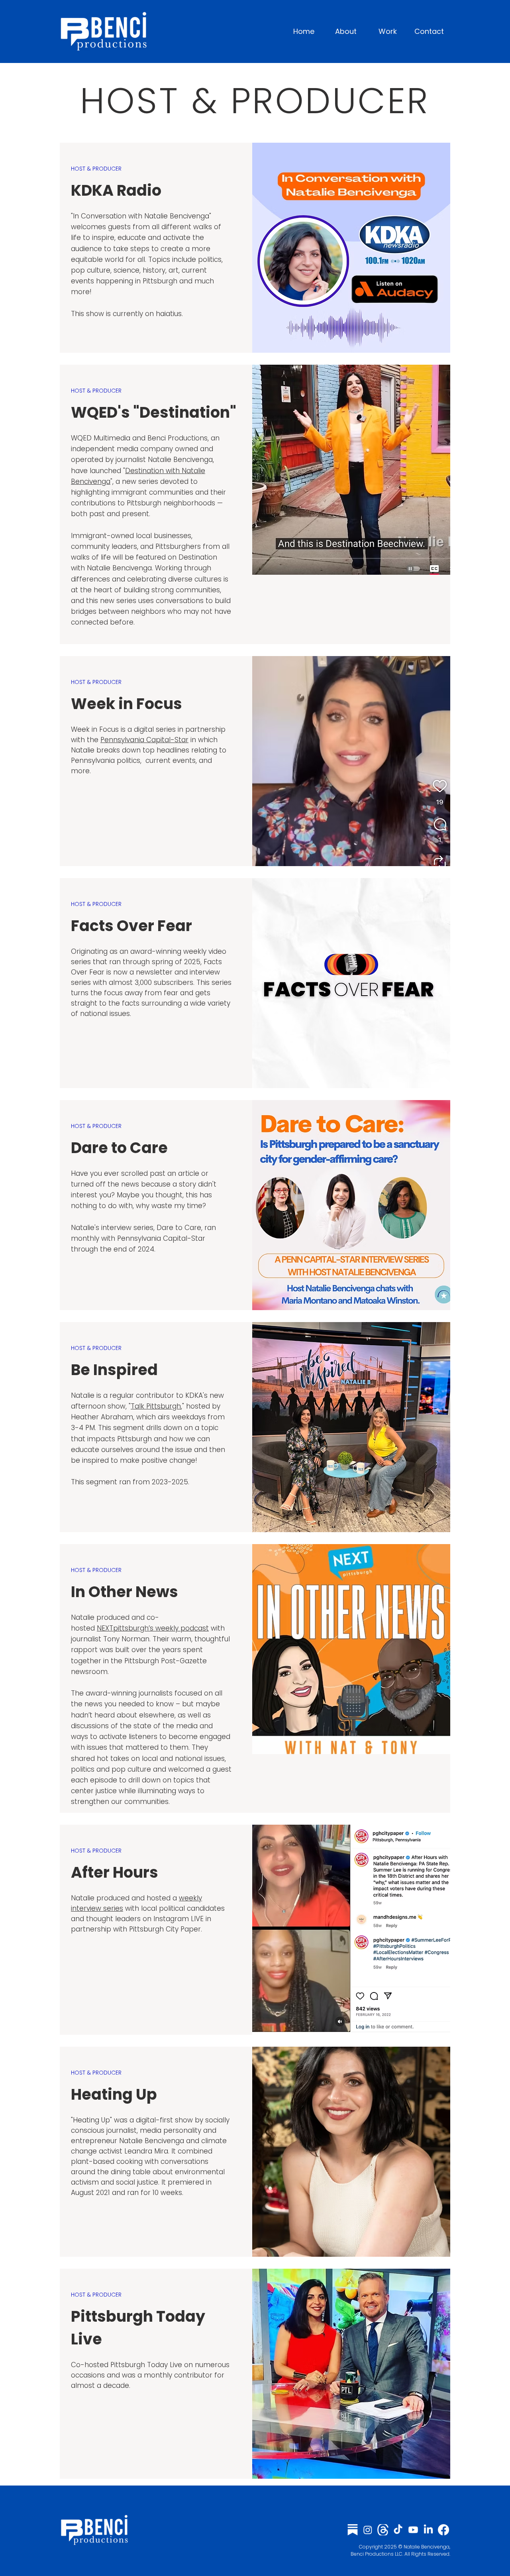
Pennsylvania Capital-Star (144, 740)
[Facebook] (443, 2530)
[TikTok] (398, 2530)
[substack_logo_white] (353, 2530)
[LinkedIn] (428, 2530)
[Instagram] (368, 2530)
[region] (255, 248)
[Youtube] (413, 2530)
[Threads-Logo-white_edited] (383, 2530)
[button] (387, 31)
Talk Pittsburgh (156, 1406)
